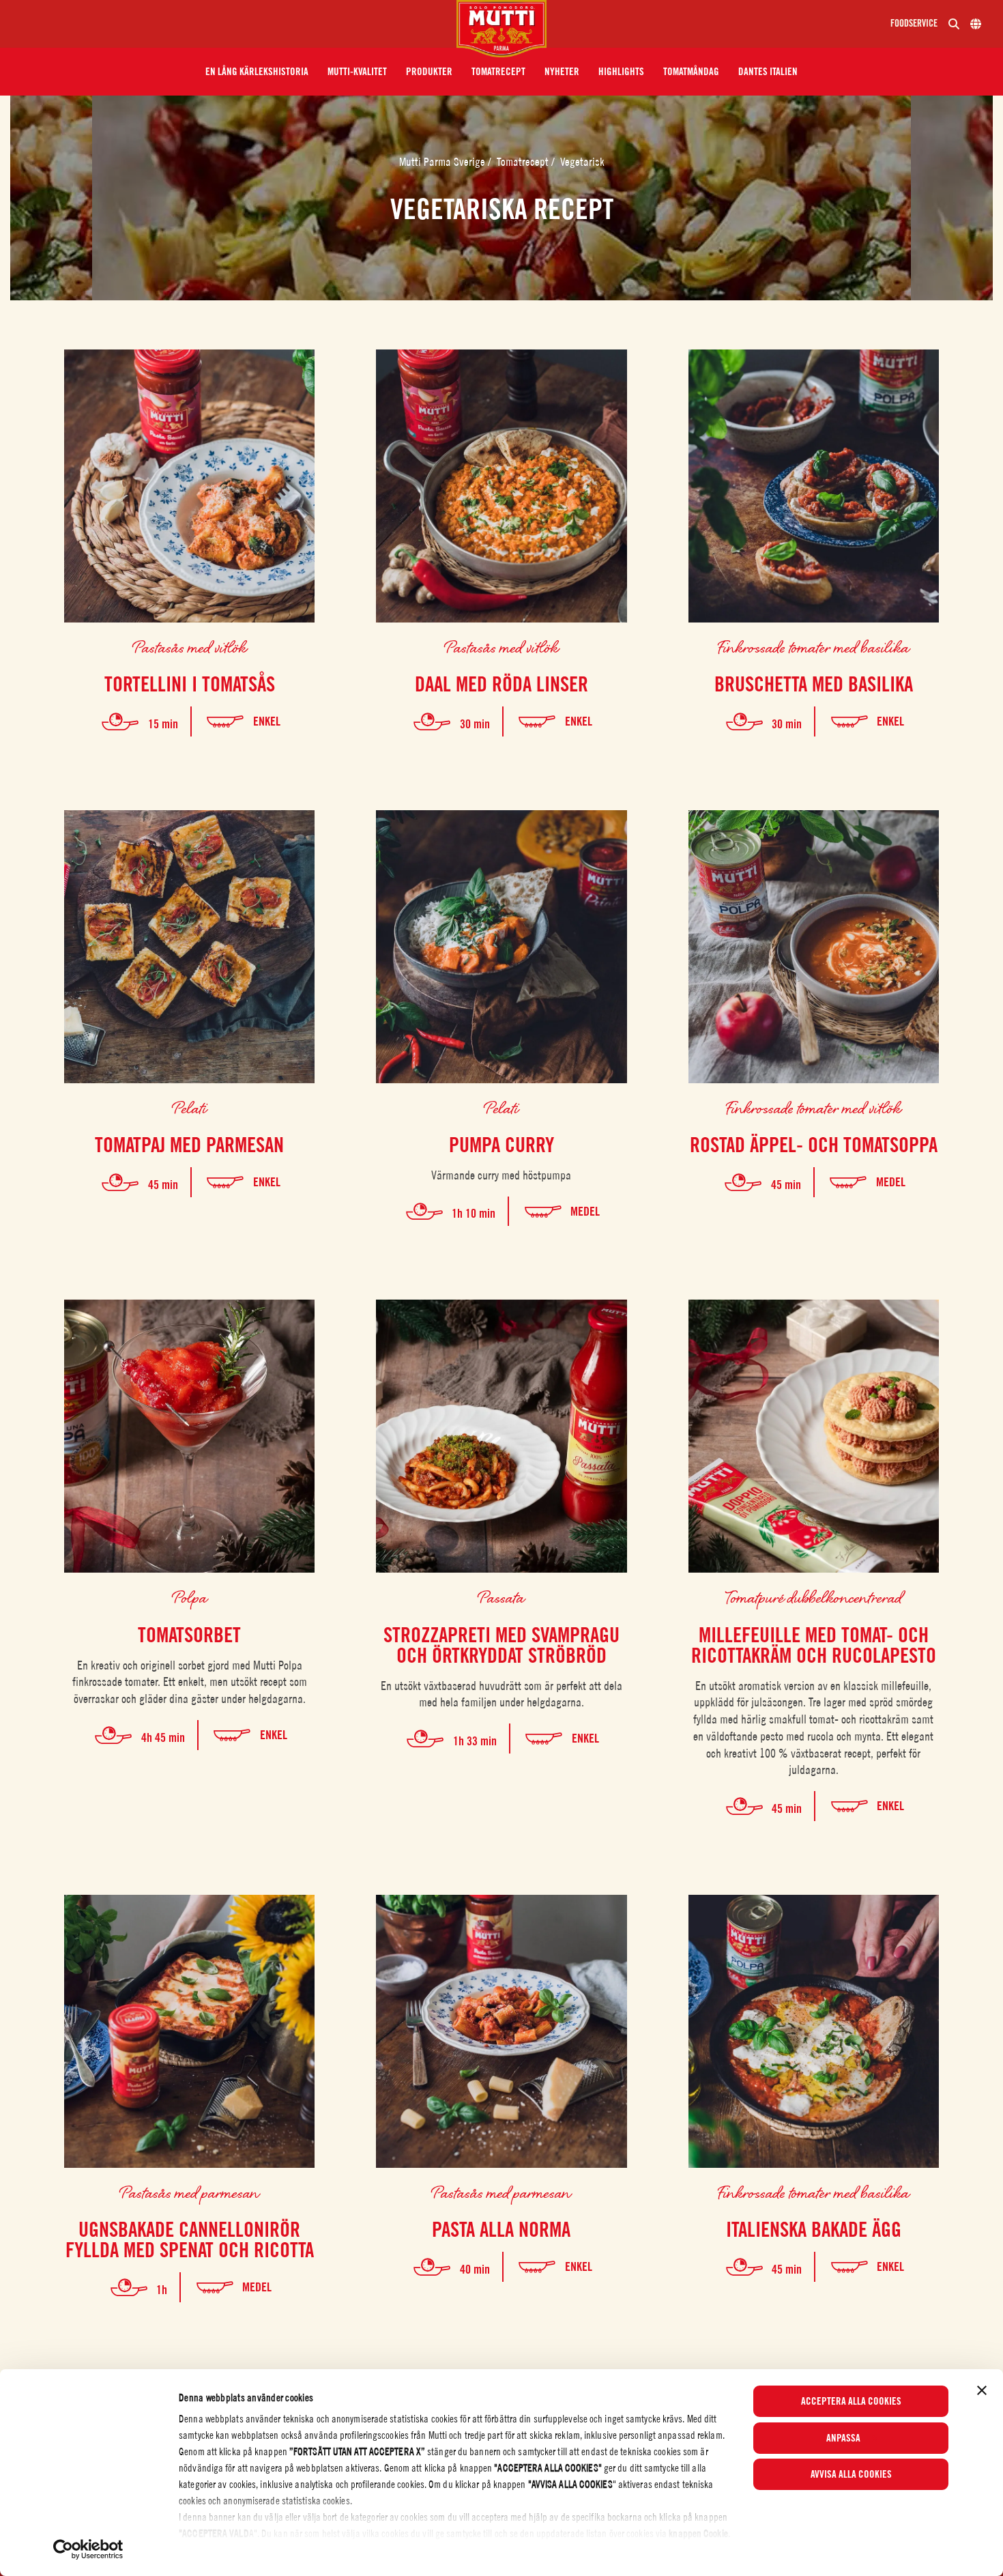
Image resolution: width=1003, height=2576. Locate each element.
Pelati (190, 1107)
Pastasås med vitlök (190, 647)
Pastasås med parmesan (189, 2192)
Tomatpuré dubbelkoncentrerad (814, 1597)
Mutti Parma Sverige (444, 162)
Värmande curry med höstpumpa (501, 1175)
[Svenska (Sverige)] (976, 24)
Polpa (190, 1597)
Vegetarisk (582, 162)
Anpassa (843, 2438)
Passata (501, 1597)
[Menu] (234, 24)
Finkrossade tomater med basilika (813, 647)
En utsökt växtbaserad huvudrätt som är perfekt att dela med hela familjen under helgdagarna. (501, 1694)
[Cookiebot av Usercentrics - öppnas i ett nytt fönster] (88, 2549)
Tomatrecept (524, 162)
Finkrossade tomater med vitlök (813, 1107)
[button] (257, 72)
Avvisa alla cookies (851, 2474)
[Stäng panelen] (982, 2390)
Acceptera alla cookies (851, 2401)
